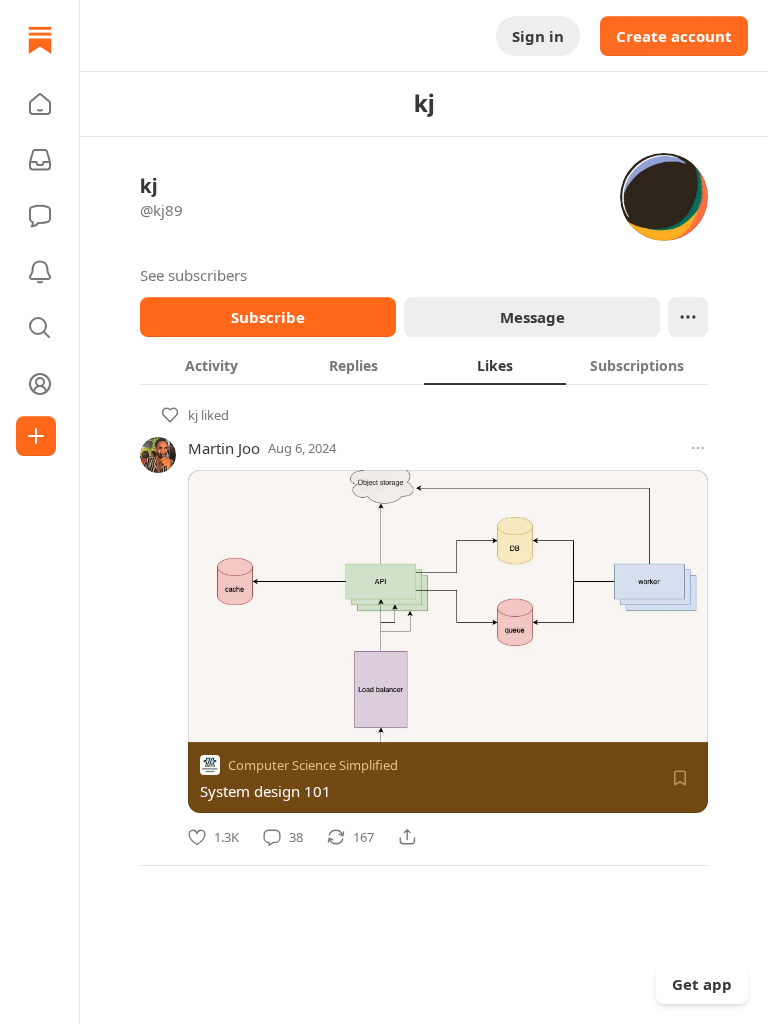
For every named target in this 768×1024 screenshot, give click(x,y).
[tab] (211, 365)
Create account (674, 36)
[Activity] (40, 272)
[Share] (407, 837)
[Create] (36, 436)
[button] (40, 104)
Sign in (538, 36)
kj (193, 415)
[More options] (698, 448)
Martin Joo (224, 448)
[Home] (40, 40)
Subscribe (268, 317)
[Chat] (40, 216)
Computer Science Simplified (313, 765)
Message (532, 317)
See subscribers (193, 275)
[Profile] (40, 384)
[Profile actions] (688, 317)
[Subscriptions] (40, 160)
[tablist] (424, 365)
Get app (702, 984)
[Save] (680, 778)
